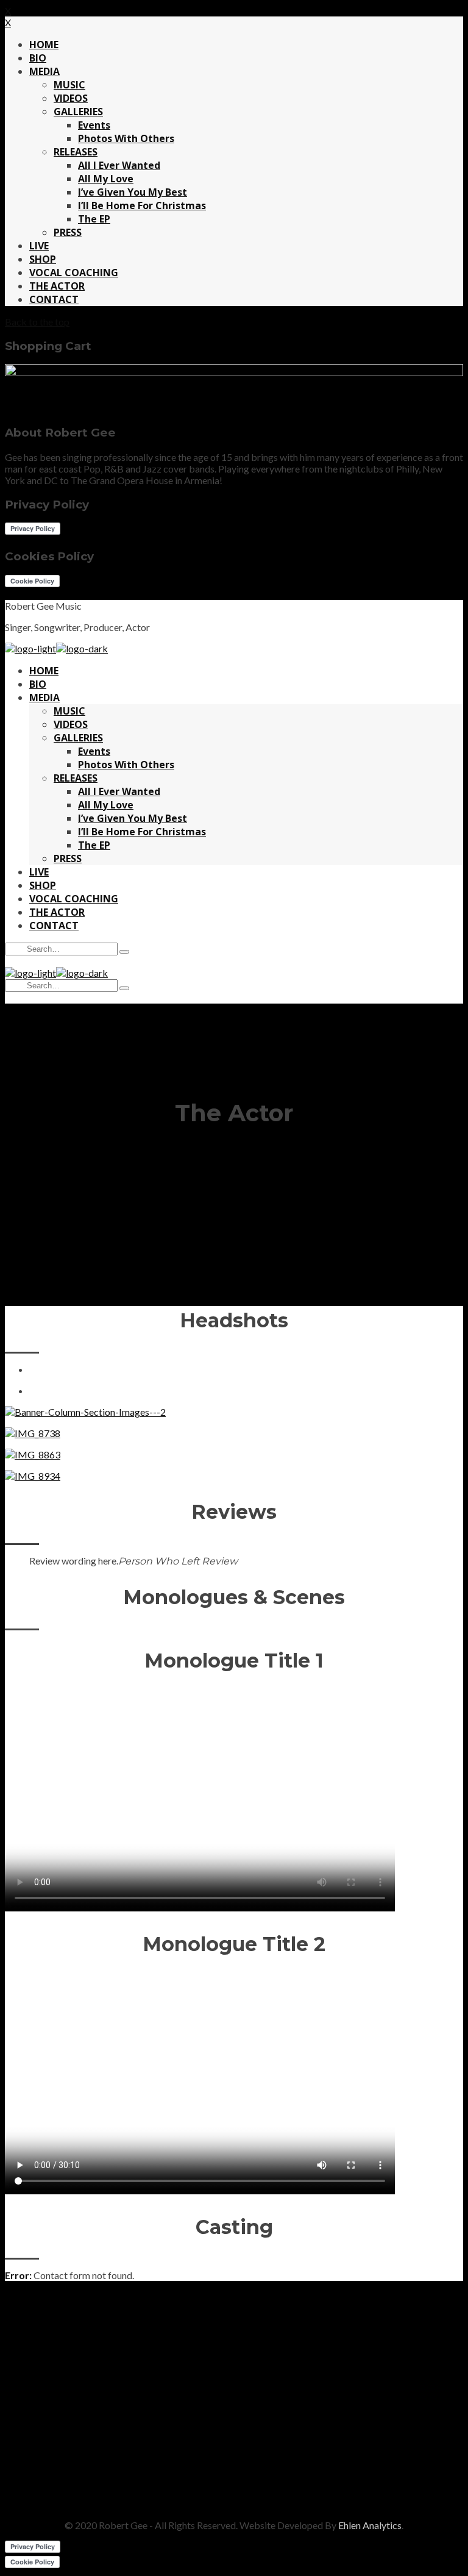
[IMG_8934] (33, 1476)
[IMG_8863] (33, 1454)
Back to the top (37, 322)
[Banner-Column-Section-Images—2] (85, 1412)
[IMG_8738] (33, 1433)
